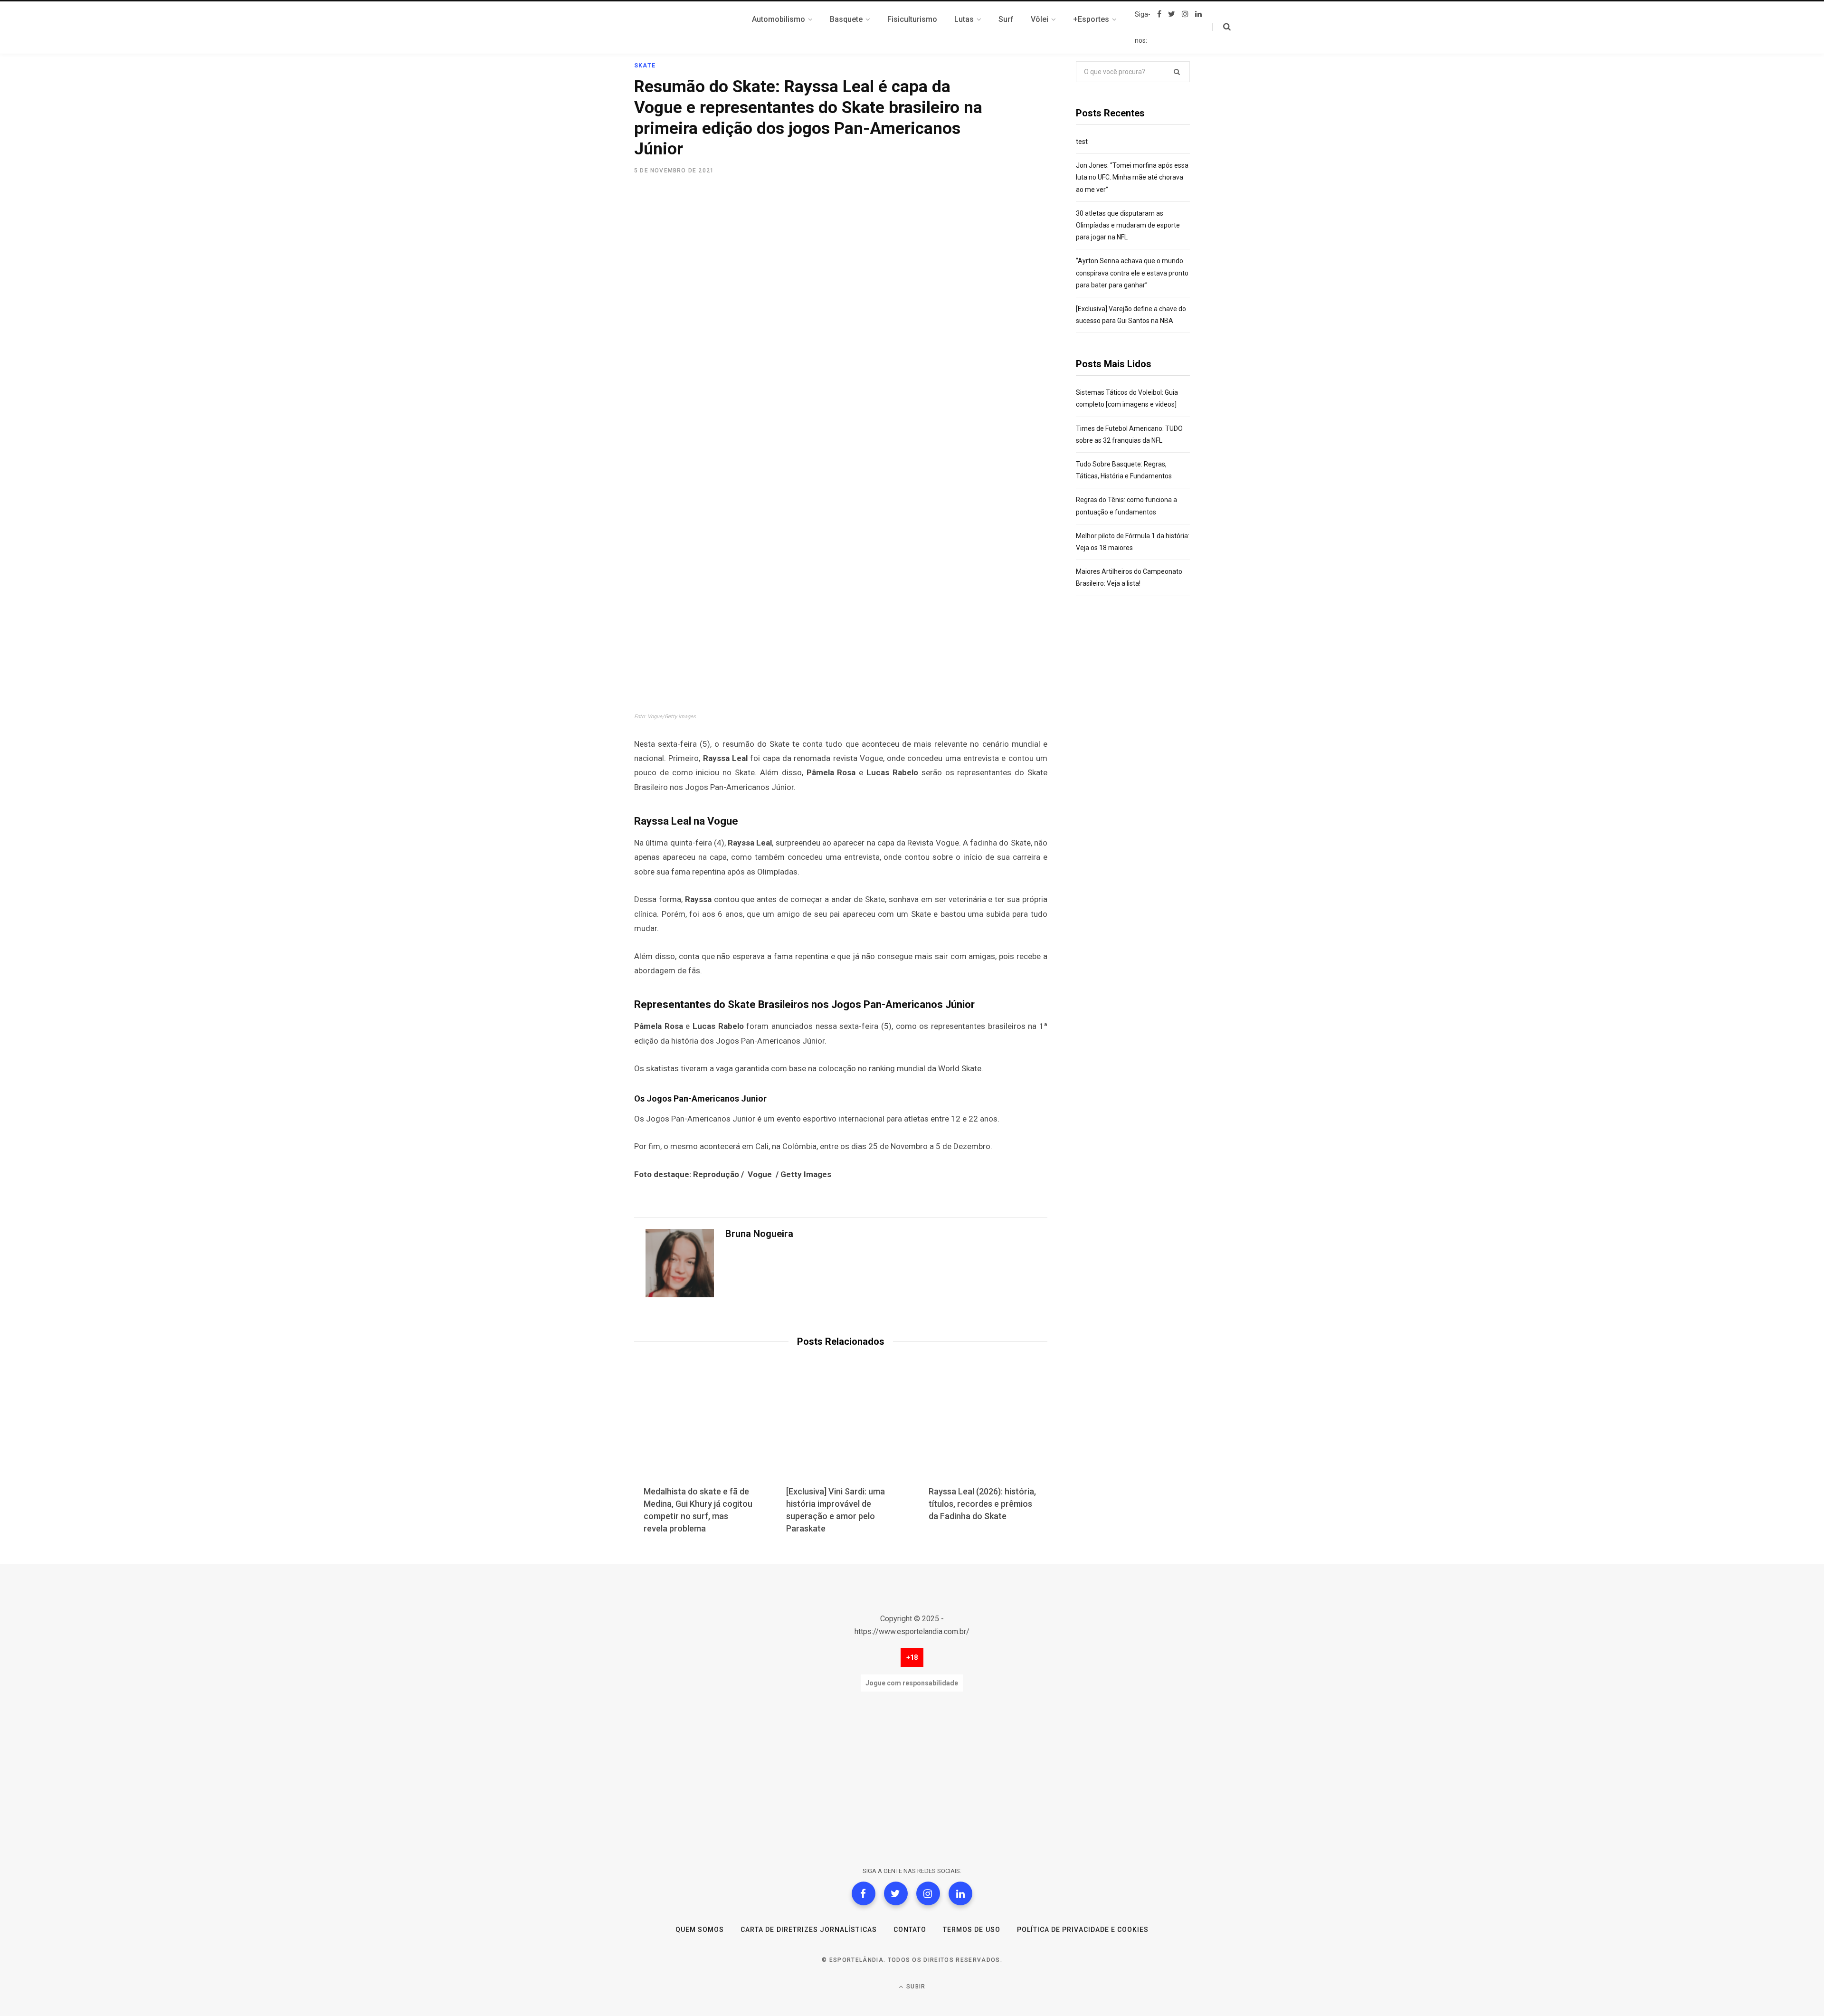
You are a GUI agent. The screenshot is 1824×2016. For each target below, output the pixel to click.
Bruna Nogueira (759, 1234)
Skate (645, 66)
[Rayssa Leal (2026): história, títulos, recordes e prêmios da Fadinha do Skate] (983, 1431)
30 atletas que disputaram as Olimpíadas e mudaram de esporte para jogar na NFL (1128, 225)
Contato (910, 1930)
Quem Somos (700, 1930)
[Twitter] (896, 1893)
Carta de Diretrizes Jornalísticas (809, 1930)
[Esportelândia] (682, 28)
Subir (915, 1987)
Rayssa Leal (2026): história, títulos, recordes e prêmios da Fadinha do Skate (982, 1504)
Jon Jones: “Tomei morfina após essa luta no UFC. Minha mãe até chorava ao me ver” (1132, 177)
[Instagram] (928, 1893)
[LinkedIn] (960, 1893)
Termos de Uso (972, 1930)
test (1082, 142)
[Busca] (1221, 27)
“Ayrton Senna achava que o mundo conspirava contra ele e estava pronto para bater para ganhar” (1132, 273)
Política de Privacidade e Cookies (1083, 1930)
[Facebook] (864, 1893)
